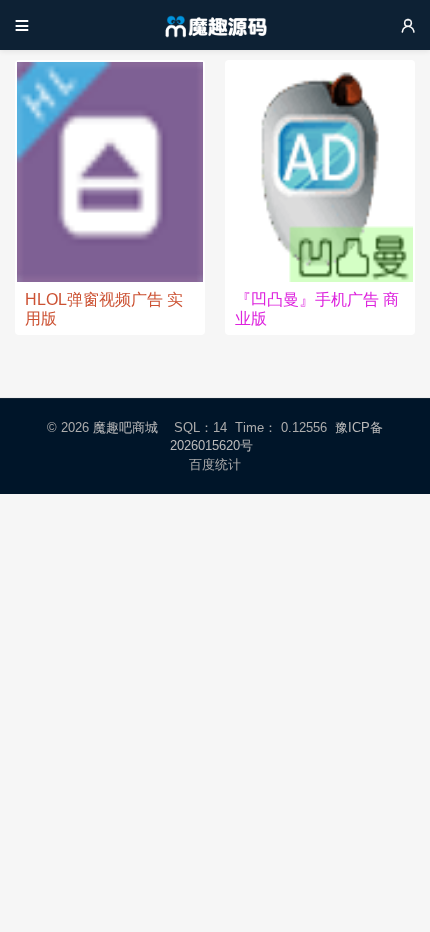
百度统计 (215, 464)
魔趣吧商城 (125, 427)
